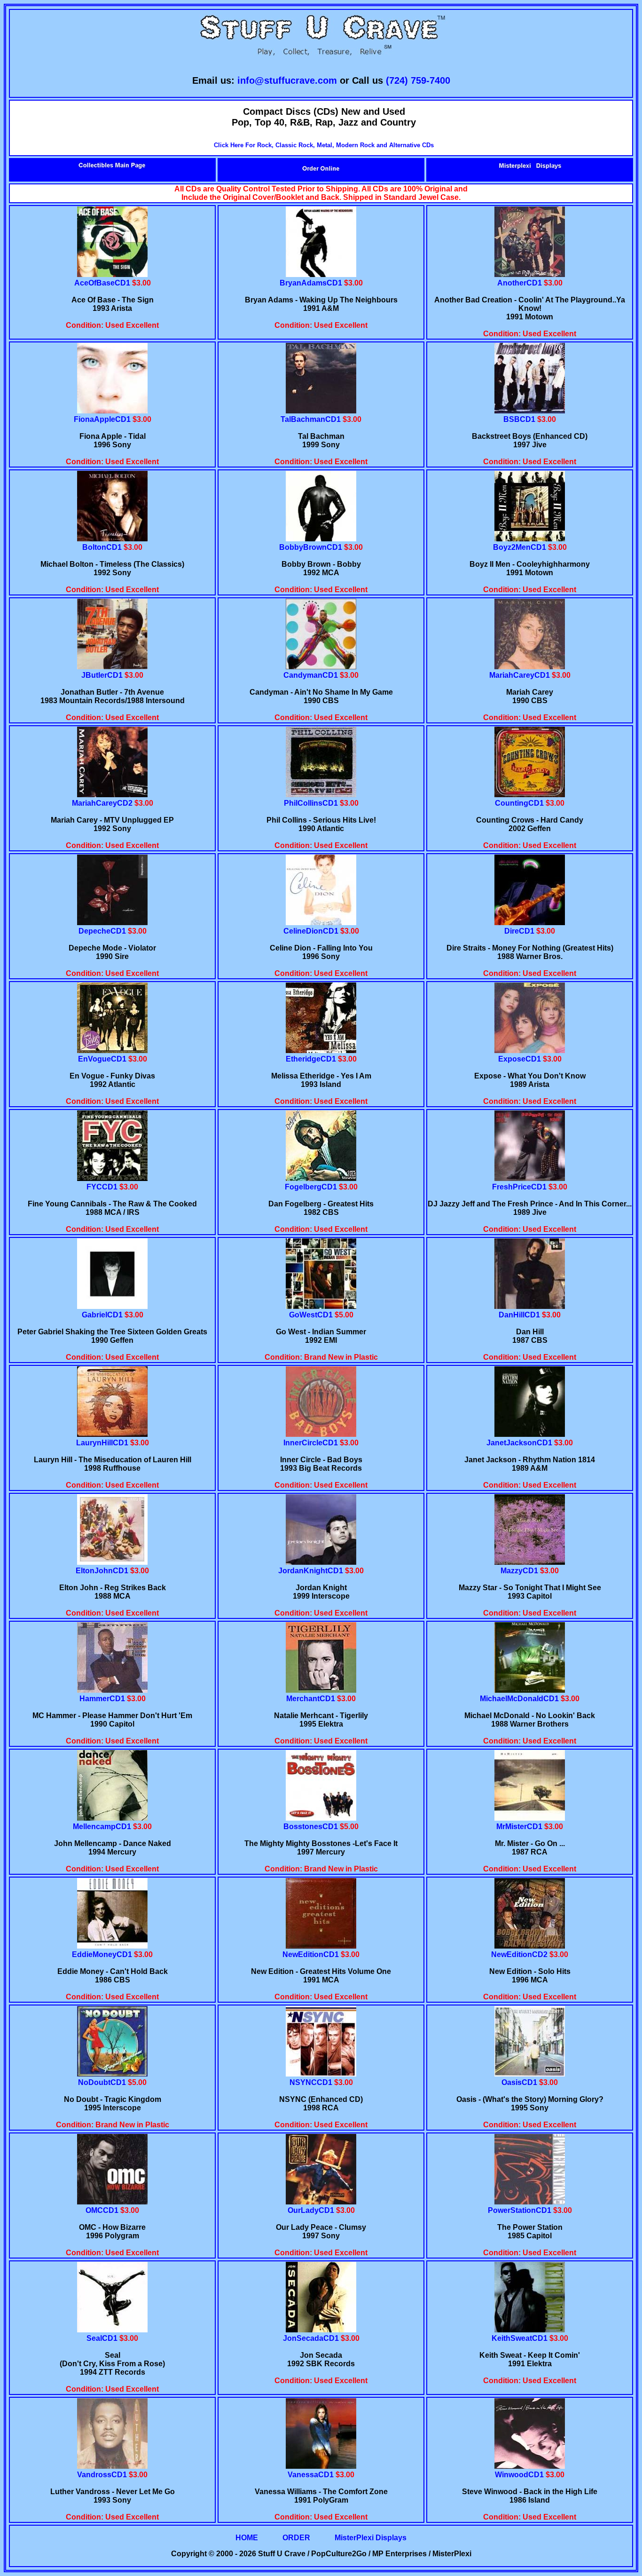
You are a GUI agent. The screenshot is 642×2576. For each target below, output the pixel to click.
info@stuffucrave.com (287, 80)
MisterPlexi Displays (371, 2538)
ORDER (296, 2538)
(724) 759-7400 (418, 80)
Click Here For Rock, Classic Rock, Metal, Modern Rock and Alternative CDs (324, 145)
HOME (247, 2538)
